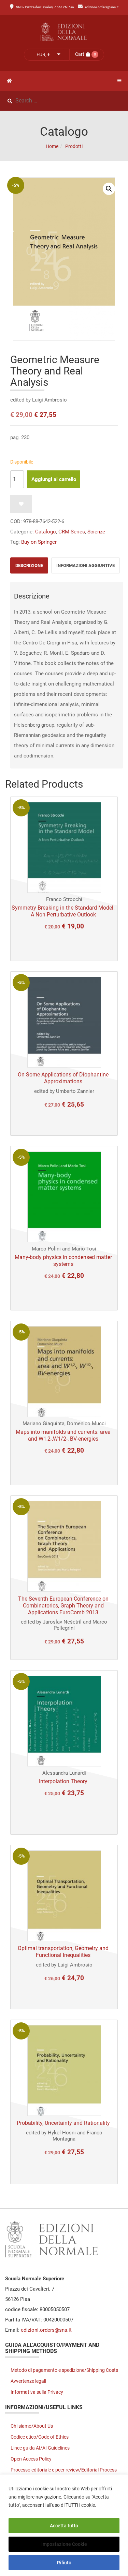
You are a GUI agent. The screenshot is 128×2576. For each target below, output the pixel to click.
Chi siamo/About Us (32, 2426)
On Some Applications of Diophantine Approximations (63, 1078)
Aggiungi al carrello (54, 479)
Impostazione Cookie (64, 2544)
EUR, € (43, 54)
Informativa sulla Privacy (37, 2392)
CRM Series (72, 532)
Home (52, 146)
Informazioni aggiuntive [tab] (86, 565)
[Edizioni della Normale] (64, 32)
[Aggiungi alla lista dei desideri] (21, 504)
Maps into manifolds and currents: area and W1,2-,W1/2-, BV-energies (63, 1435)
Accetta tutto (64, 2526)
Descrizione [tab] (29, 565)
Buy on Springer (39, 542)
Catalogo (46, 532)
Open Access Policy (31, 2459)
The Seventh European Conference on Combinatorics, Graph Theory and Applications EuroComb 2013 (63, 1606)
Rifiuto (64, 2563)
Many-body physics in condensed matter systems (63, 1261)
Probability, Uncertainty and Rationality (63, 2123)
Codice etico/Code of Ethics (40, 2437)
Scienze (96, 532)
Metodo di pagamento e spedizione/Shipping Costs (64, 2370)
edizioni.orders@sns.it (102, 7)
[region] (64, 2525)
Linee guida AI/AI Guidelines (40, 2448)
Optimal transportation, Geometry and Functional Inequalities (63, 1952)
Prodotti (74, 146)
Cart (80, 54)
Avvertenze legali (28, 2381)
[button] (109, 189)
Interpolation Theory (63, 1781)
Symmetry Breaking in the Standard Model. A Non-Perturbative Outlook (63, 911)
